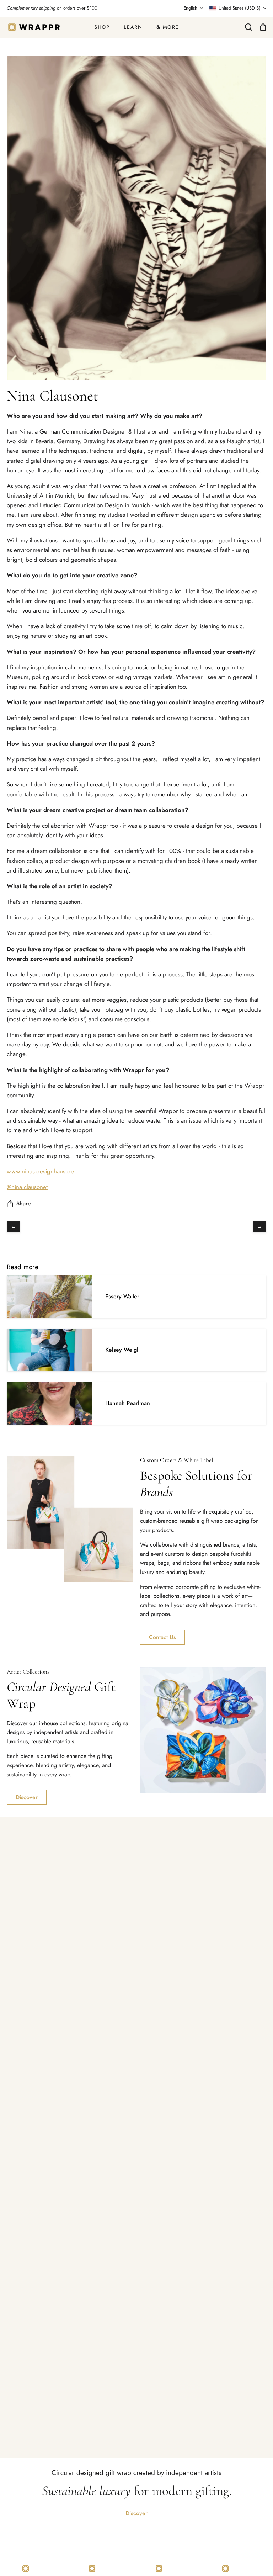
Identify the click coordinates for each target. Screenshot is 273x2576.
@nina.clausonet (27, 1187)
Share (24, 1204)
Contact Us (162, 1637)
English (190, 8)
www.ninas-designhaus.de (40, 1171)
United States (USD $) (240, 8)
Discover (27, 1797)
